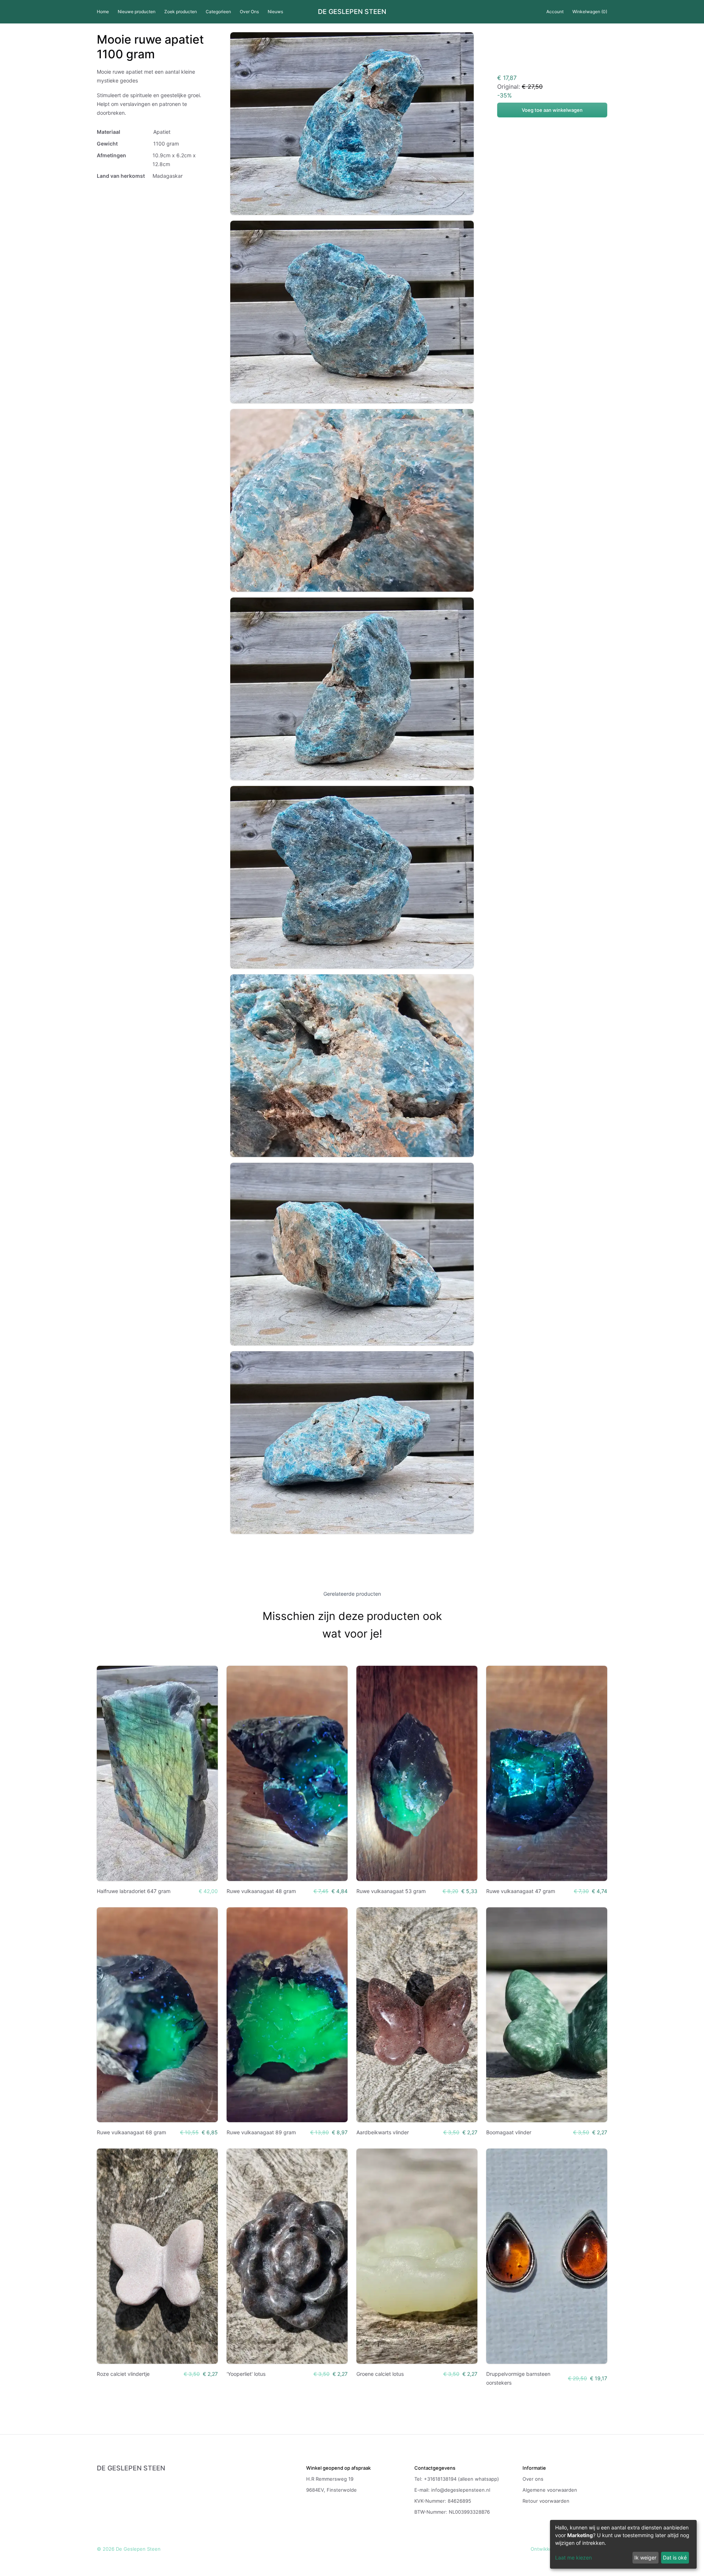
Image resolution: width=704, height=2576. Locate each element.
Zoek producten (181, 12)
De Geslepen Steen (352, 12)
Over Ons (249, 12)
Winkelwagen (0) (590, 12)
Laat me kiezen (573, 2557)
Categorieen (218, 12)
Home (103, 12)
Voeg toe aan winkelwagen (552, 110)
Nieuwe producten (137, 12)
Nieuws (275, 12)
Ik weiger (645, 2557)
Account (555, 12)
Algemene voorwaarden (550, 2490)
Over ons (533, 2479)
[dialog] (623, 2544)
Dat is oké (675, 2557)
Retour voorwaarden (546, 2501)
